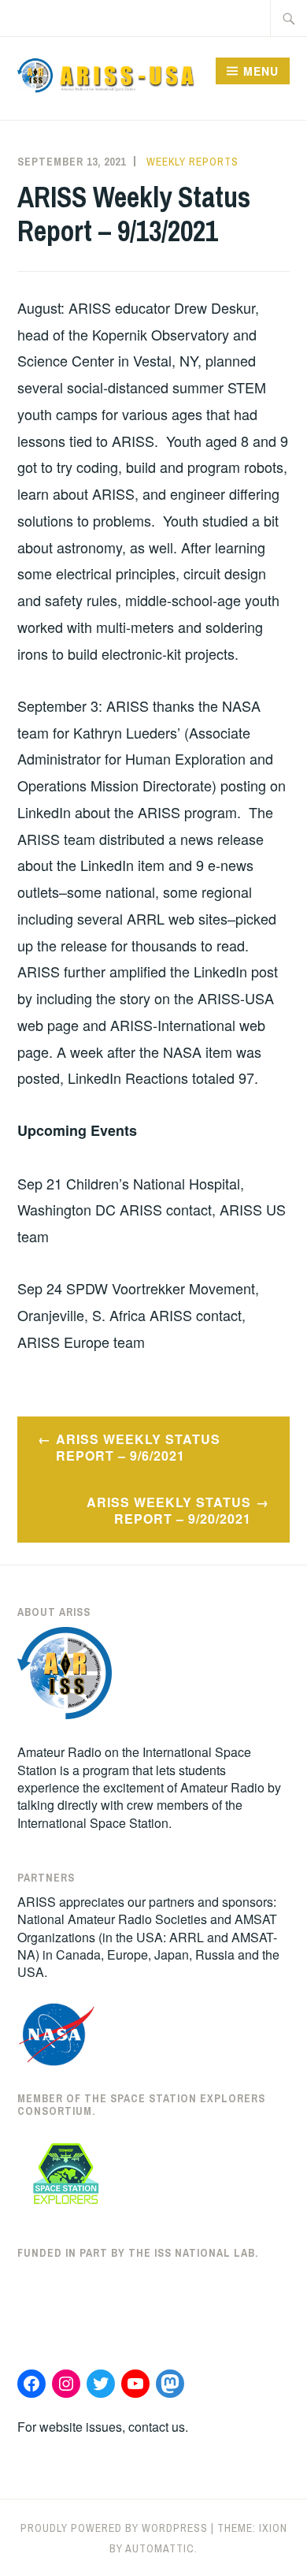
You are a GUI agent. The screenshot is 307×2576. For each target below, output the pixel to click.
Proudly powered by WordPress (114, 2528)
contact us (157, 2427)
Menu (261, 71)
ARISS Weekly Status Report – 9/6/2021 (138, 1447)
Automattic (160, 2548)
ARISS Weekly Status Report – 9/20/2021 (169, 1510)
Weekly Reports (192, 162)
